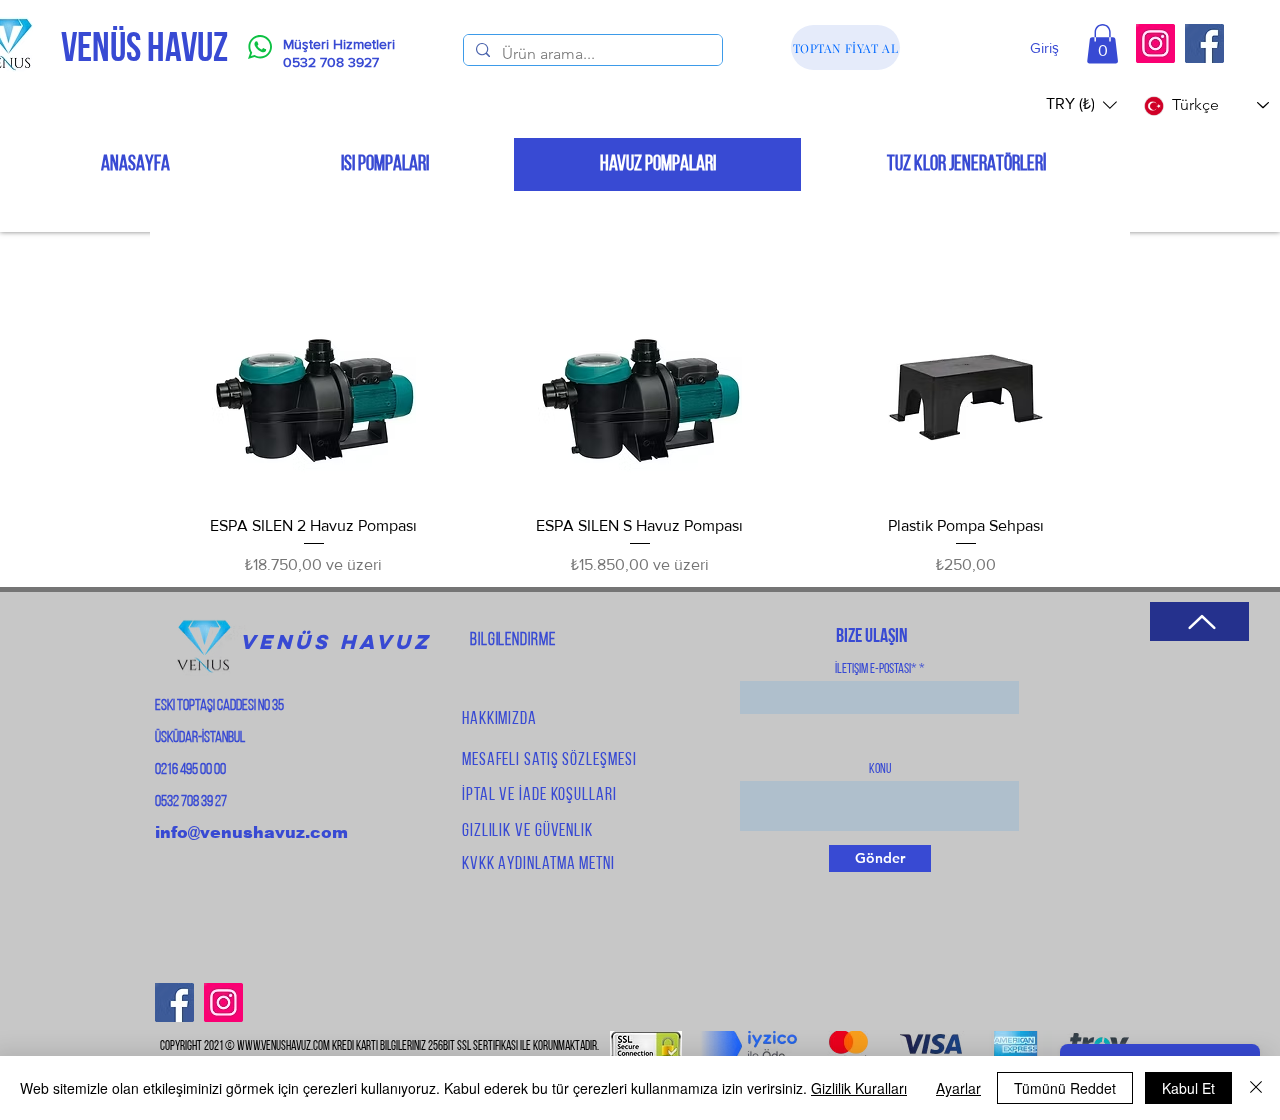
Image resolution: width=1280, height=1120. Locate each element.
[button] (1102, 43)
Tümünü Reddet (1065, 1088)
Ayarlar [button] (958, 1088)
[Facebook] (1204, 43)
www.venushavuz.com (283, 1046)
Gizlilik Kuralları (859, 1088)
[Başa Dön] (1199, 621)
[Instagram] (1155, 43)
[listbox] (1081, 104)
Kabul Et (1188, 1088)
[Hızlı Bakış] (314, 397)
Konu (880, 770)
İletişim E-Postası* (876, 670)
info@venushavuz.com (251, 832)
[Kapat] (1256, 1088)
